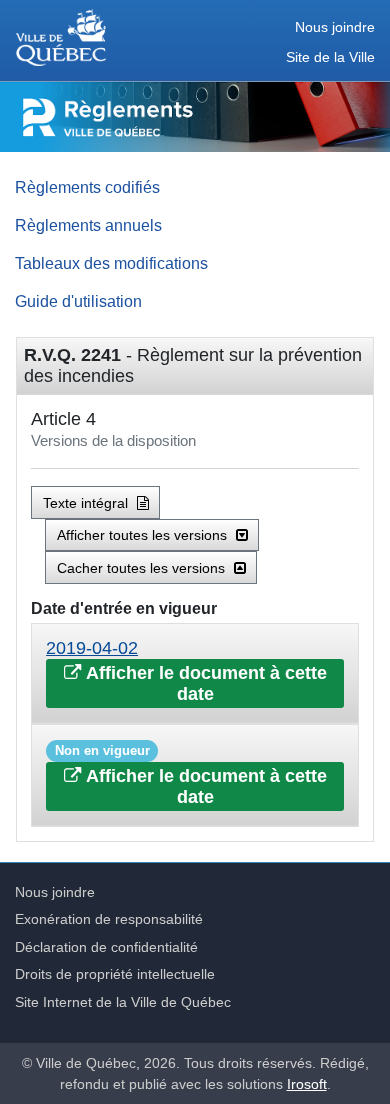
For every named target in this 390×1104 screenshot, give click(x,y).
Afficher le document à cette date (204, 683)
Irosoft (307, 1084)
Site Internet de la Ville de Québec (123, 1002)
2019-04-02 (92, 648)
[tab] (195, 673)
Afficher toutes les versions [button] (144, 535)
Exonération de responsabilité (109, 919)
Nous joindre (335, 27)
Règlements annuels (88, 225)
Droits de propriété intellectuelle (115, 974)
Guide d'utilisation (78, 301)
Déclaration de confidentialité (106, 947)
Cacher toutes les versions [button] (143, 568)
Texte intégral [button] (87, 503)
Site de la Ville (330, 57)
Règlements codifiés (87, 187)
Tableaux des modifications (111, 263)
